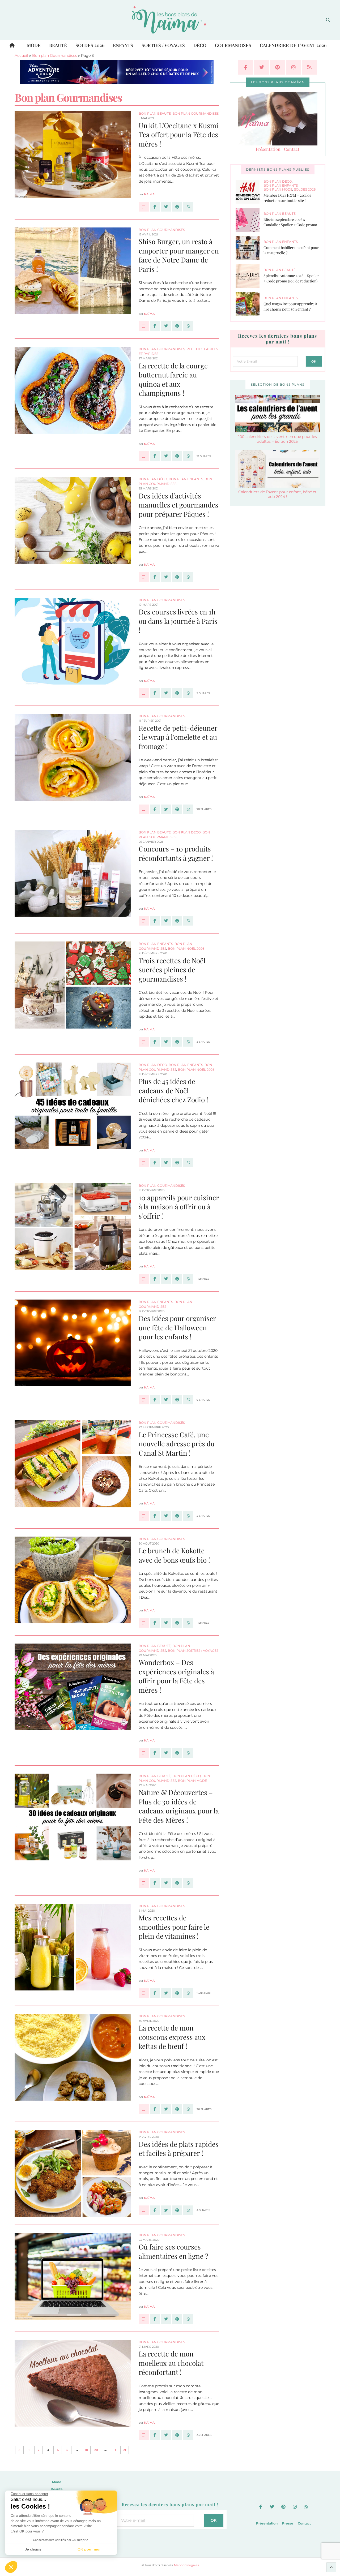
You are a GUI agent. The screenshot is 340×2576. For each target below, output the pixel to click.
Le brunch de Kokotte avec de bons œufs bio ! (174, 1555)
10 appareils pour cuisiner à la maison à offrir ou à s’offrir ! (179, 1207)
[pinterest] (278, 67)
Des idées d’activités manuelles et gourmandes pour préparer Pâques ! (178, 505)
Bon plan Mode (192, 1781)
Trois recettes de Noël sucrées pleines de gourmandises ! (172, 970)
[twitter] (262, 67)
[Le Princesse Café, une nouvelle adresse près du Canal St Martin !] (144, 1516)
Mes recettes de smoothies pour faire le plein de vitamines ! (174, 1927)
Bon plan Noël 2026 (186, 949)
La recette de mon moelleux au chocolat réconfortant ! (171, 2363)
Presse (288, 2523)
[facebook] (246, 67)
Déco (200, 45)
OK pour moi (89, 2549)
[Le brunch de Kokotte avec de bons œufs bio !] (144, 1623)
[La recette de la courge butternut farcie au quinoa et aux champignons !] (144, 456)
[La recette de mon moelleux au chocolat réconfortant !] (144, 2435)
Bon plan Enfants (186, 479)
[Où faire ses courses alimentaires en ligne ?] (144, 2319)
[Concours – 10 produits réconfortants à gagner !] (144, 921)
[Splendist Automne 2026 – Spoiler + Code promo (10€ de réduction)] (250, 276)
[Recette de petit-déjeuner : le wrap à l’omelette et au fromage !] (144, 809)
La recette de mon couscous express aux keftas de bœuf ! (172, 2037)
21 (125, 2450)
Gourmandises (233, 45)
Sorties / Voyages (163, 45)
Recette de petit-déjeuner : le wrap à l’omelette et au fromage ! (178, 737)
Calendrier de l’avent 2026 (293, 45)
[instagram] (294, 67)
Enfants (123, 45)
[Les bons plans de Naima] (170, 20)
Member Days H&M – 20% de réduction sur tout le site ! (287, 198)
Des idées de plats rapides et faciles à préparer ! (179, 2149)
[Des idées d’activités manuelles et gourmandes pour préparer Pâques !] (144, 577)
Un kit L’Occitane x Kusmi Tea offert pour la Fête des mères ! (178, 135)
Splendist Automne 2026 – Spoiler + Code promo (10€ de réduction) (291, 278)
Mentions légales (186, 2565)
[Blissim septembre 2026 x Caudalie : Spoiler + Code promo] (250, 220)
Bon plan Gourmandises (55, 55)
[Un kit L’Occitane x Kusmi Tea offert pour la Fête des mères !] (144, 207)
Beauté (58, 45)
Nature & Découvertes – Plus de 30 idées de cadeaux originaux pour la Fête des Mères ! (179, 1806)
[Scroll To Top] (331, 2567)
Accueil (21, 55)
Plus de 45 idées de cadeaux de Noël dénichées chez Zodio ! (173, 1090)
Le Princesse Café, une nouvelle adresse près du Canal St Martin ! (177, 1444)
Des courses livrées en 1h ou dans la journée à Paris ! (178, 621)
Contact (292, 149)
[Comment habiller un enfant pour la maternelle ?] (250, 248)
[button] (11, 2567)
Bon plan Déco (153, 479)
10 (86, 2450)
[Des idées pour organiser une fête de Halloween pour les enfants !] (144, 1400)
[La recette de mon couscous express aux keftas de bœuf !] (144, 2109)
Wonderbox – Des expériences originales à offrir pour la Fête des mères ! (176, 1676)
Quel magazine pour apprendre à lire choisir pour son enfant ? (290, 307)
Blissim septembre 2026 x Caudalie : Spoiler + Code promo (290, 222)
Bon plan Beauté (155, 113)
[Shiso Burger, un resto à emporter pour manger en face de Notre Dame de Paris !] (144, 326)
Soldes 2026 (90, 45)
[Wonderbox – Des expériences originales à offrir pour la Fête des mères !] (144, 1753)
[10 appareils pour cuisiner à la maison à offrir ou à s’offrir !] (144, 1279)
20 (96, 2450)
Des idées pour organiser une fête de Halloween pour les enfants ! (177, 1327)
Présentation (268, 149)
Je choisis (33, 2549)
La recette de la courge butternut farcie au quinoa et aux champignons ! (173, 379)
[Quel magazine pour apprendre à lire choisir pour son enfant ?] (250, 304)
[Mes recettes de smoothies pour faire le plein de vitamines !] (144, 1993)
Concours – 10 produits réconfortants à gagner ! (176, 853)
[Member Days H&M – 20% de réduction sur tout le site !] (250, 192)
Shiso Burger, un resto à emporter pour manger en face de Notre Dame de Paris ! (179, 255)
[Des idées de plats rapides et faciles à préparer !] (144, 2210)
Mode (34, 45)
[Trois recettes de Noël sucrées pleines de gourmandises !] (144, 1042)
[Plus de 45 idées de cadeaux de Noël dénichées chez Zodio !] (144, 1163)
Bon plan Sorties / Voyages (193, 1651)
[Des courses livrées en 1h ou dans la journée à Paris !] (144, 693)
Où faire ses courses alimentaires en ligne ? (173, 2251)
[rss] (309, 67)
